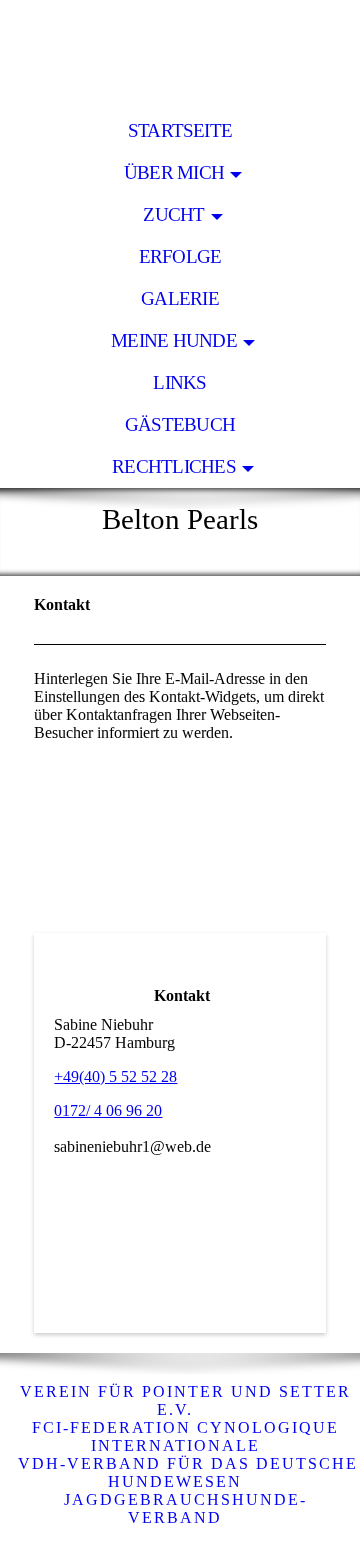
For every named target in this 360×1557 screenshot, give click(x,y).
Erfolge (180, 256)
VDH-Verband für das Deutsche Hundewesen (185, 1472)
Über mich (174, 172)
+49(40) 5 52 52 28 (115, 1076)
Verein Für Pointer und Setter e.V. (185, 1400)
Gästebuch (180, 424)
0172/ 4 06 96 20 (108, 1110)
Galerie (180, 298)
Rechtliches (174, 466)
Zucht (173, 214)
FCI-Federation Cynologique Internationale (185, 1436)
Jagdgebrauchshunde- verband (185, 1508)
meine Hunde (174, 340)
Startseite (180, 130)
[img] (180, 55)
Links (179, 382)
